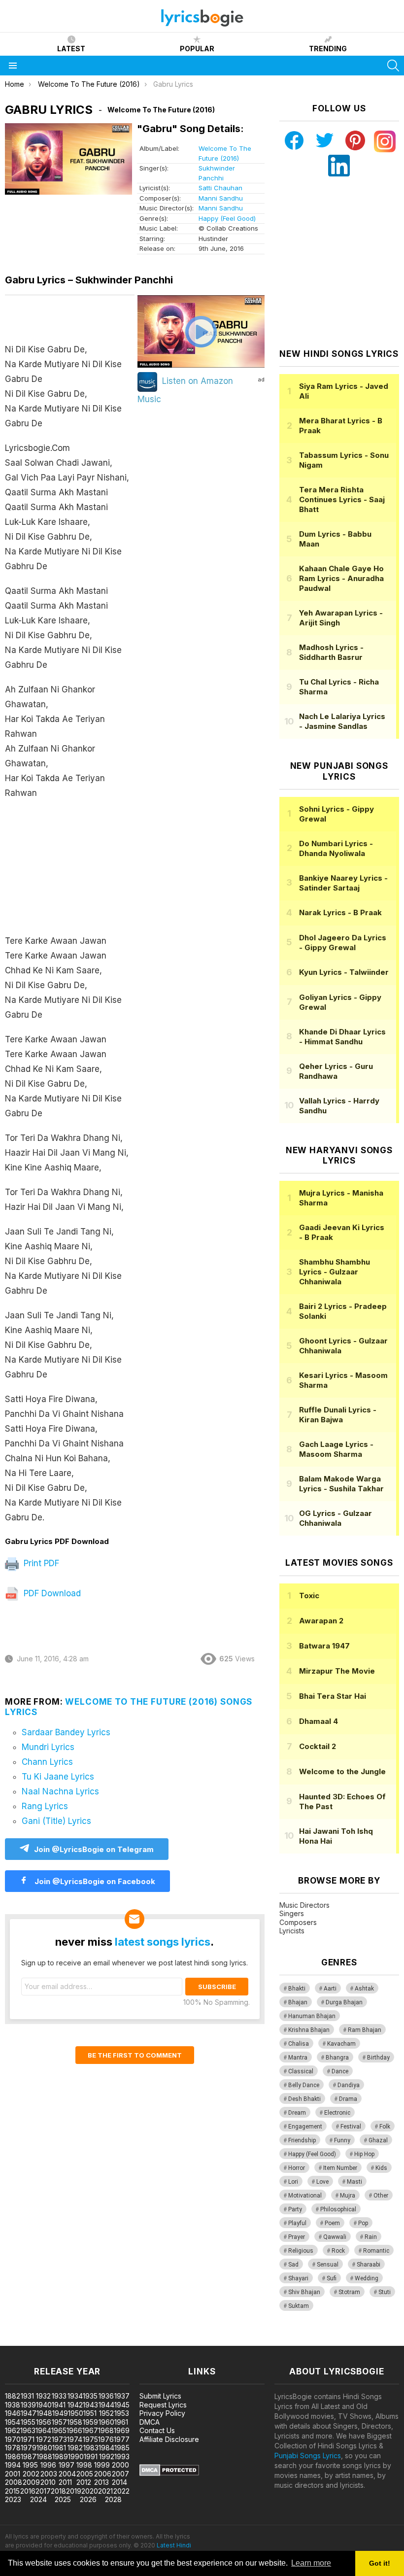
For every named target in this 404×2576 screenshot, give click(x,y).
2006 (103, 2474)
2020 (90, 2491)
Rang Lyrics (45, 1806)
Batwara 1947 (324, 1646)
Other (381, 2196)
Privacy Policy (162, 2413)
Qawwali (335, 2237)
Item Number (340, 2168)
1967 (90, 2430)
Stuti (385, 2292)
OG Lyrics (336, 1518)
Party (295, 2209)
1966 (74, 2430)
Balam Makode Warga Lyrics (341, 1484)
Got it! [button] (380, 2563)
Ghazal (378, 2140)
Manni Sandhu (221, 198)
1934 (75, 2396)
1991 (91, 2456)
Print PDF (40, 1563)
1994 (13, 2465)
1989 (60, 2456)
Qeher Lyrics (336, 1071)
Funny (342, 2140)
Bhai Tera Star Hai (333, 1696)
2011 (65, 2482)
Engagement (305, 2127)
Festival (351, 2127)
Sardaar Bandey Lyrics (66, 1732)
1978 (13, 2448)
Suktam (299, 2306)
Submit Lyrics (160, 2396)
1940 (44, 2405)
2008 (14, 2482)
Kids (381, 2168)
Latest (71, 49)
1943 (90, 2405)
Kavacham (341, 2044)
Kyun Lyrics (344, 972)
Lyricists (292, 1931)
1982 (75, 2448)
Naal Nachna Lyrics (60, 1791)
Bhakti (297, 1989)
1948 (44, 2413)
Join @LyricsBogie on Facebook (94, 1881)
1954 (13, 2422)
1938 (13, 2405)
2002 (31, 2474)
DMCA (150, 2422)
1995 (30, 2465)
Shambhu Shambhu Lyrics (335, 1272)
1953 (122, 2413)
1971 (28, 2439)
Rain (371, 2237)
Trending (328, 49)
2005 (85, 2474)
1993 (122, 2456)
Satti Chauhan (220, 188)
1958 (75, 2422)
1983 (91, 2448)
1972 (44, 2439)
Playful (297, 2223)
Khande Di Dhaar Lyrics (342, 1037)
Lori (293, 2182)
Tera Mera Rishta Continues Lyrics (342, 499)
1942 (75, 2405)
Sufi (332, 2278)
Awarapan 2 (321, 1621)
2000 (120, 2465)
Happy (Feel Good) (227, 218)
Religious (301, 2251)
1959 (90, 2422)
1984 (106, 2448)
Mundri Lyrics (48, 1747)
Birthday (378, 2058)
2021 (105, 2491)
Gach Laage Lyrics (336, 1449)
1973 (59, 2439)
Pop (363, 2223)
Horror (297, 2168)
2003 (49, 2474)
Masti (354, 2182)
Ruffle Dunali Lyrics (338, 1415)
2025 (63, 2499)
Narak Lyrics (340, 912)
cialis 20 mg (19, 2341)
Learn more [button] (311, 2563)
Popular (197, 49)
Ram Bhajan (365, 2030)
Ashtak (364, 1989)
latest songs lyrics (163, 1942)
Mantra (298, 2058)
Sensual (328, 2265)
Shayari (298, 2278)
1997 (67, 2465)
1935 (90, 2396)
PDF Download (51, 1593)
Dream (297, 2113)
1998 (84, 2465)
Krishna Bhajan (309, 2030)
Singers (292, 1913)
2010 (48, 2482)
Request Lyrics (163, 2405)
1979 (29, 2448)
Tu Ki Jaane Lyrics (58, 1777)
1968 (106, 2430)
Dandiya (349, 2085)
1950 (76, 2413)
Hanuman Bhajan (312, 2016)
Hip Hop (364, 2154)
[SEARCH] (393, 66)
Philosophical (338, 2209)
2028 (113, 2499)
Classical (301, 2071)
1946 (13, 2413)
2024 (38, 2499)
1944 (106, 2405)
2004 (67, 2474)
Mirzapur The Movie (337, 1671)
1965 (59, 2430)
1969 (122, 2430)
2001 (13, 2474)
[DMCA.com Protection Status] (169, 2473)
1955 (28, 2422)
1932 (43, 2396)
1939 (28, 2405)
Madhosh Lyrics (331, 652)
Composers (298, 1922)
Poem (332, 2223)
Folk (385, 2127)
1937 (122, 2396)
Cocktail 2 (318, 1746)
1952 (106, 2413)
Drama (348, 2099)
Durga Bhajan (344, 2002)
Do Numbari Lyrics (336, 848)
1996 (48, 2465)
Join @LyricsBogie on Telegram (94, 1849)
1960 (106, 2422)
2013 (101, 2482)
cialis (48, 2341)
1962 (13, 2430)
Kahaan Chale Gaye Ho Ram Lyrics (341, 578)
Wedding (367, 2278)
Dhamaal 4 (319, 1721)
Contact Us (157, 2430)
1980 (44, 2448)
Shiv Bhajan (304, 2292)
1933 (59, 2396)
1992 (107, 2456)
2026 (88, 2499)
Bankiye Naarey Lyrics (343, 883)
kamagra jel (174, 2341)
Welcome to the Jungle (342, 1771)
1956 (44, 2422)
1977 (122, 2439)
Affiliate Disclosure (169, 2439)
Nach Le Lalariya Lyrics (342, 721)
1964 (43, 2430)
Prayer (297, 2237)
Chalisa (299, 2044)
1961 (121, 2422)
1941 (59, 2405)
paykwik (140, 2341)
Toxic (309, 1596)
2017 (43, 2491)
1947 (29, 2413)
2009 (31, 2482)
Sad (293, 2265)
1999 (102, 2465)
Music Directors (304, 1905)
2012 (84, 2482)
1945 (122, 2405)
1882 (13, 2396)
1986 (13, 2456)
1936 (106, 2396)
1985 (122, 2448)
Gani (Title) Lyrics (56, 1821)
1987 (29, 2456)
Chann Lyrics (47, 1762)
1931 (27, 2396)
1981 (59, 2448)
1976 (106, 2439)
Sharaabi (369, 2265)
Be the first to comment (135, 2055)
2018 (58, 2491)
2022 (121, 2491)
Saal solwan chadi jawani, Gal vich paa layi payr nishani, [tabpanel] (67, 933)
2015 (12, 2491)
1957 (59, 2422)
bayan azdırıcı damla (91, 2341)
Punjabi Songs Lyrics (308, 2456)
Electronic (337, 2113)
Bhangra (337, 2058)
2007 (120, 2474)
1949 (60, 2413)
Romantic (376, 2251)
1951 (90, 2413)
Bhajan (298, 2002)
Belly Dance (304, 2085)
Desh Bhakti (304, 2099)
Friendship (302, 2140)
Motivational (305, 2196)
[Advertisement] (70, 872)
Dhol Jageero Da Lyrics (343, 943)
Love (322, 2182)
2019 (74, 2491)
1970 (13, 2439)
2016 (28, 2491)
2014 (119, 2482)
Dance (340, 2071)
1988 (44, 2456)
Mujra (348, 2196)
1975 (90, 2439)
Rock (338, 2251)
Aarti (330, 1989)
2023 (13, 2499)
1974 (75, 2439)
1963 (28, 2430)
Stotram (349, 2292)
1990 (76, 2456)
